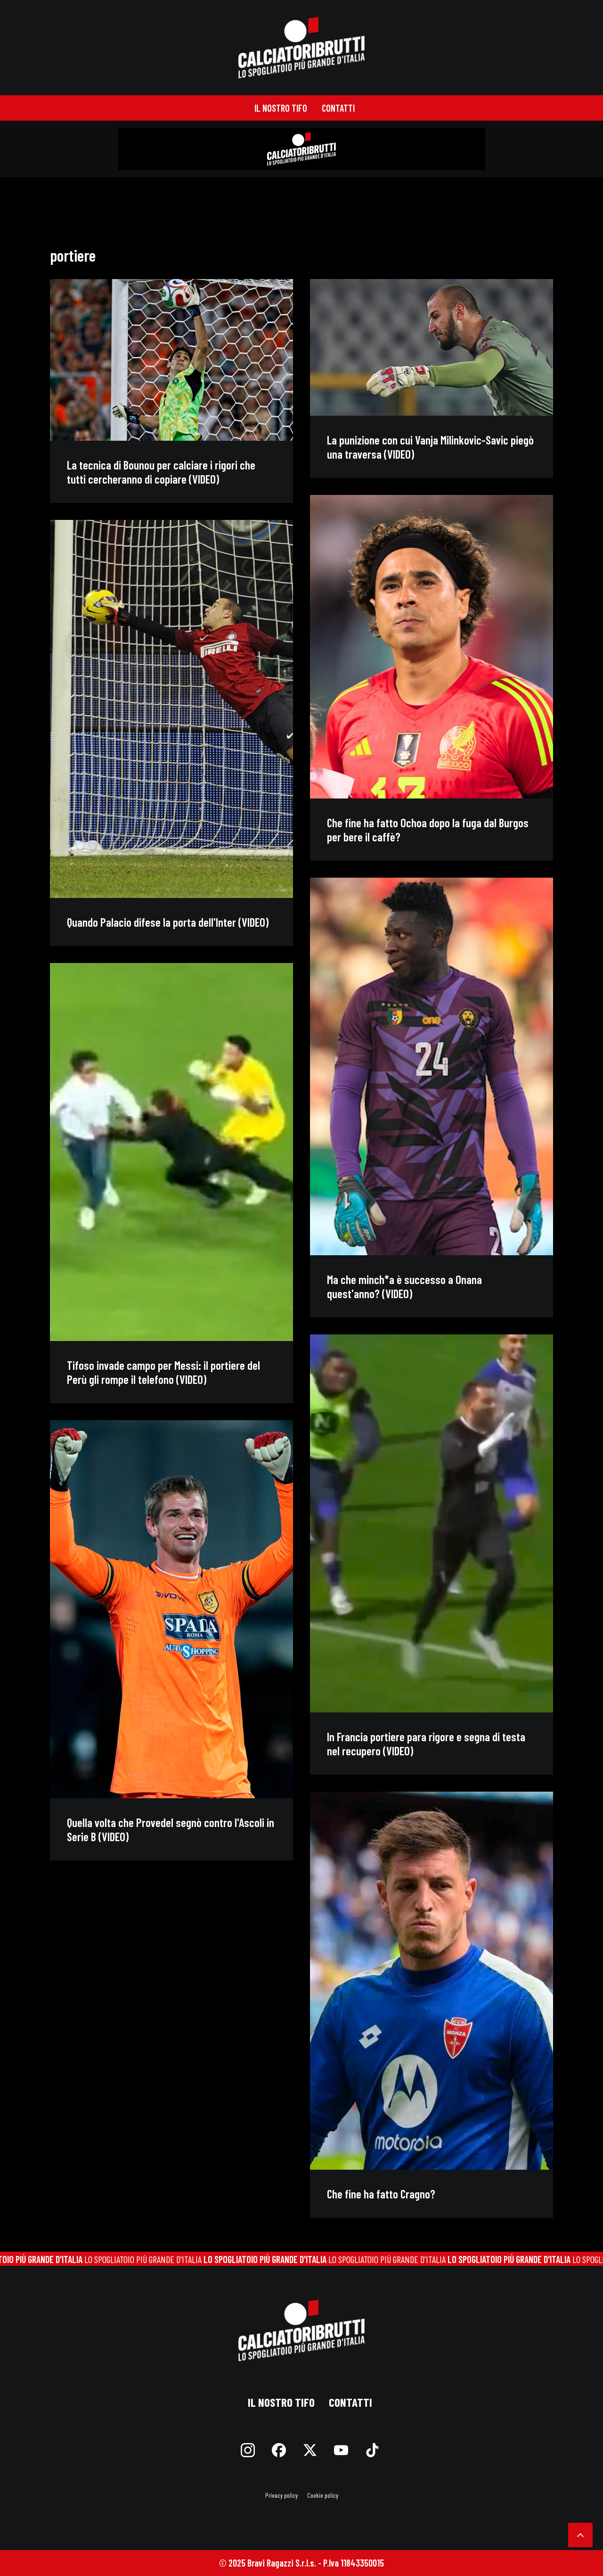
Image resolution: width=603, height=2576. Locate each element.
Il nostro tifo (281, 108)
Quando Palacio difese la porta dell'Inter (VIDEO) (168, 922)
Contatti (338, 108)
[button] (171, 360)
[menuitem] (281, 108)
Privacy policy (281, 2495)
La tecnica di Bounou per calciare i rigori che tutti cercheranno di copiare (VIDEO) (161, 472)
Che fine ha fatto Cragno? (381, 2194)
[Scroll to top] (580, 2534)
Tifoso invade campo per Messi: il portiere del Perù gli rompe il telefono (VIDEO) (163, 1372)
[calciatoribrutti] (302, 48)
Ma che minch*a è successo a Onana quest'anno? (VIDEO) (404, 1286)
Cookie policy (323, 2495)
